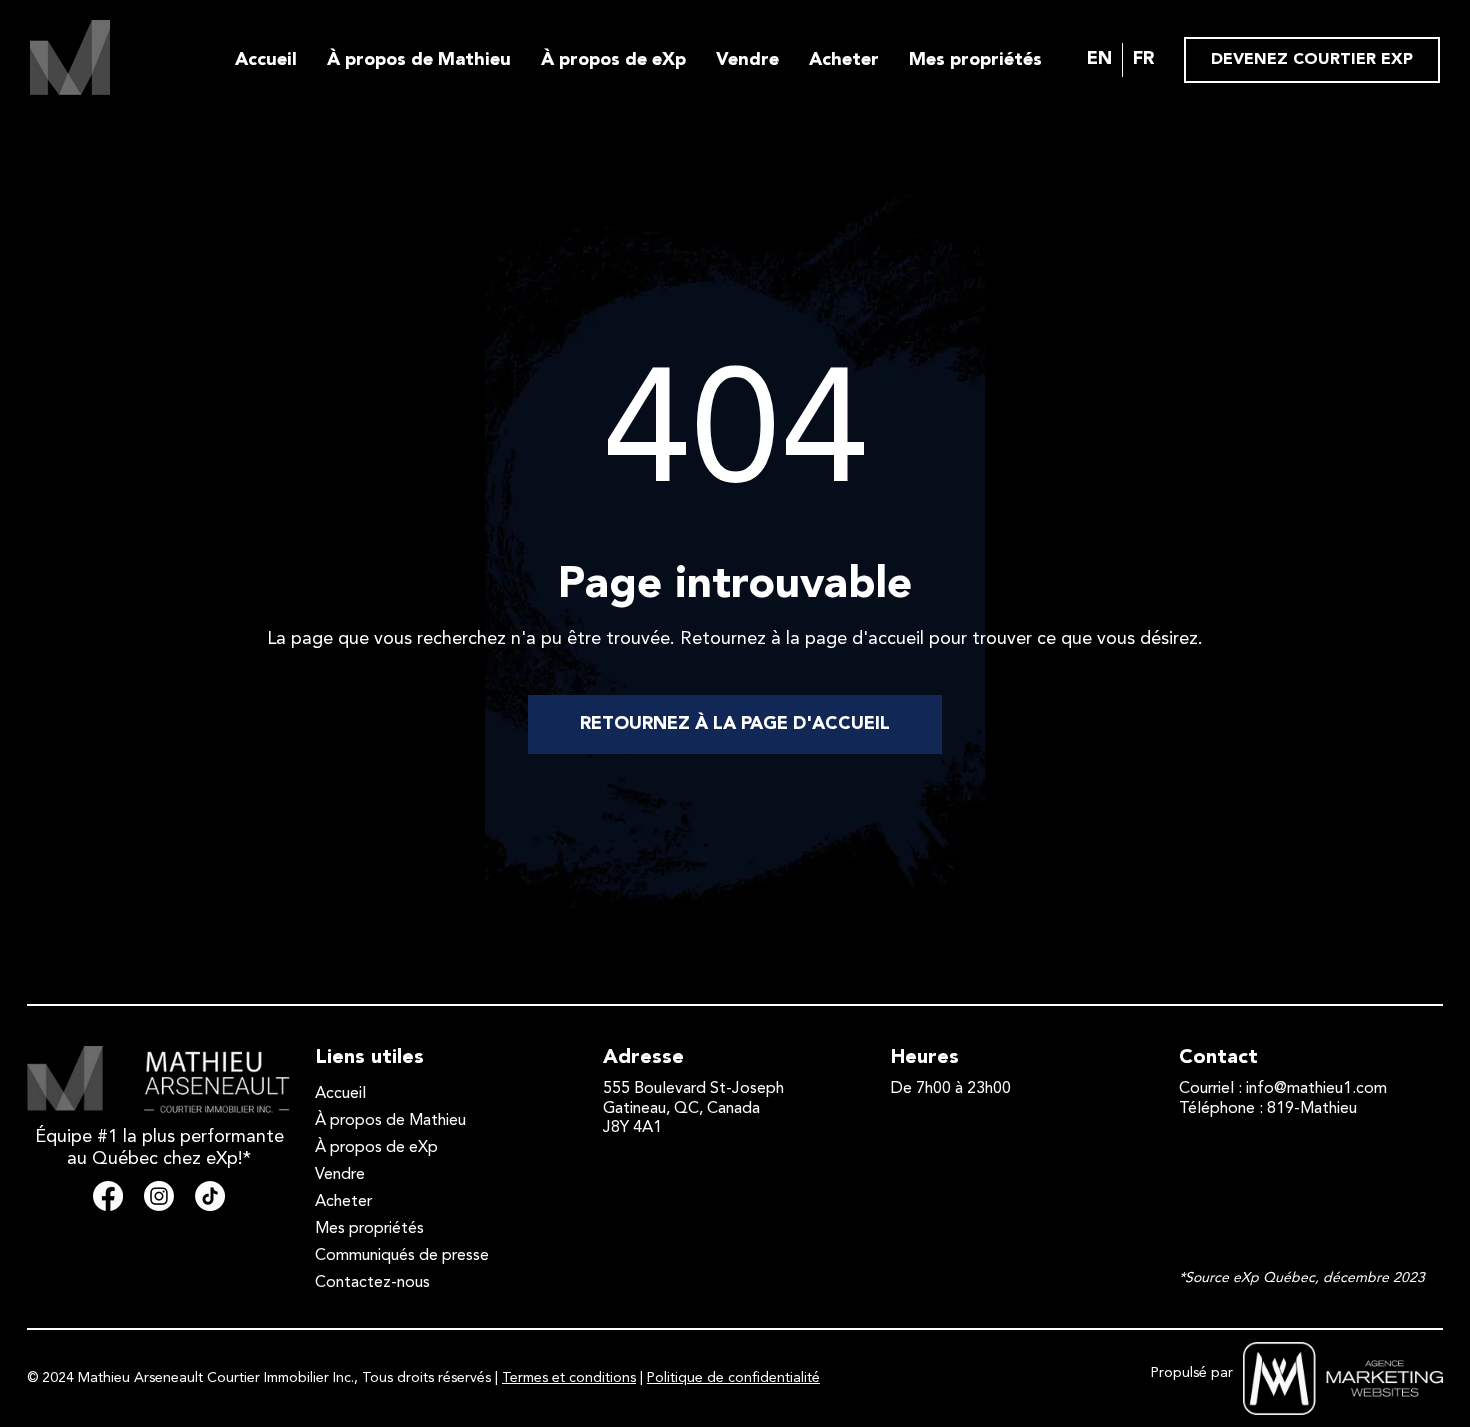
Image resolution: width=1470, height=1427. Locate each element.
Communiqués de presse (402, 1256)
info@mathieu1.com (1316, 1089)
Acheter (844, 60)
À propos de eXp (613, 60)
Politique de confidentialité (733, 1378)
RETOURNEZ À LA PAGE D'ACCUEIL (735, 724)
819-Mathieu (1312, 1109)
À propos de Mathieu (419, 60)
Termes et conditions (569, 1378)
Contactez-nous (372, 1283)
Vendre (747, 60)
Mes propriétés (975, 60)
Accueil (266, 60)
